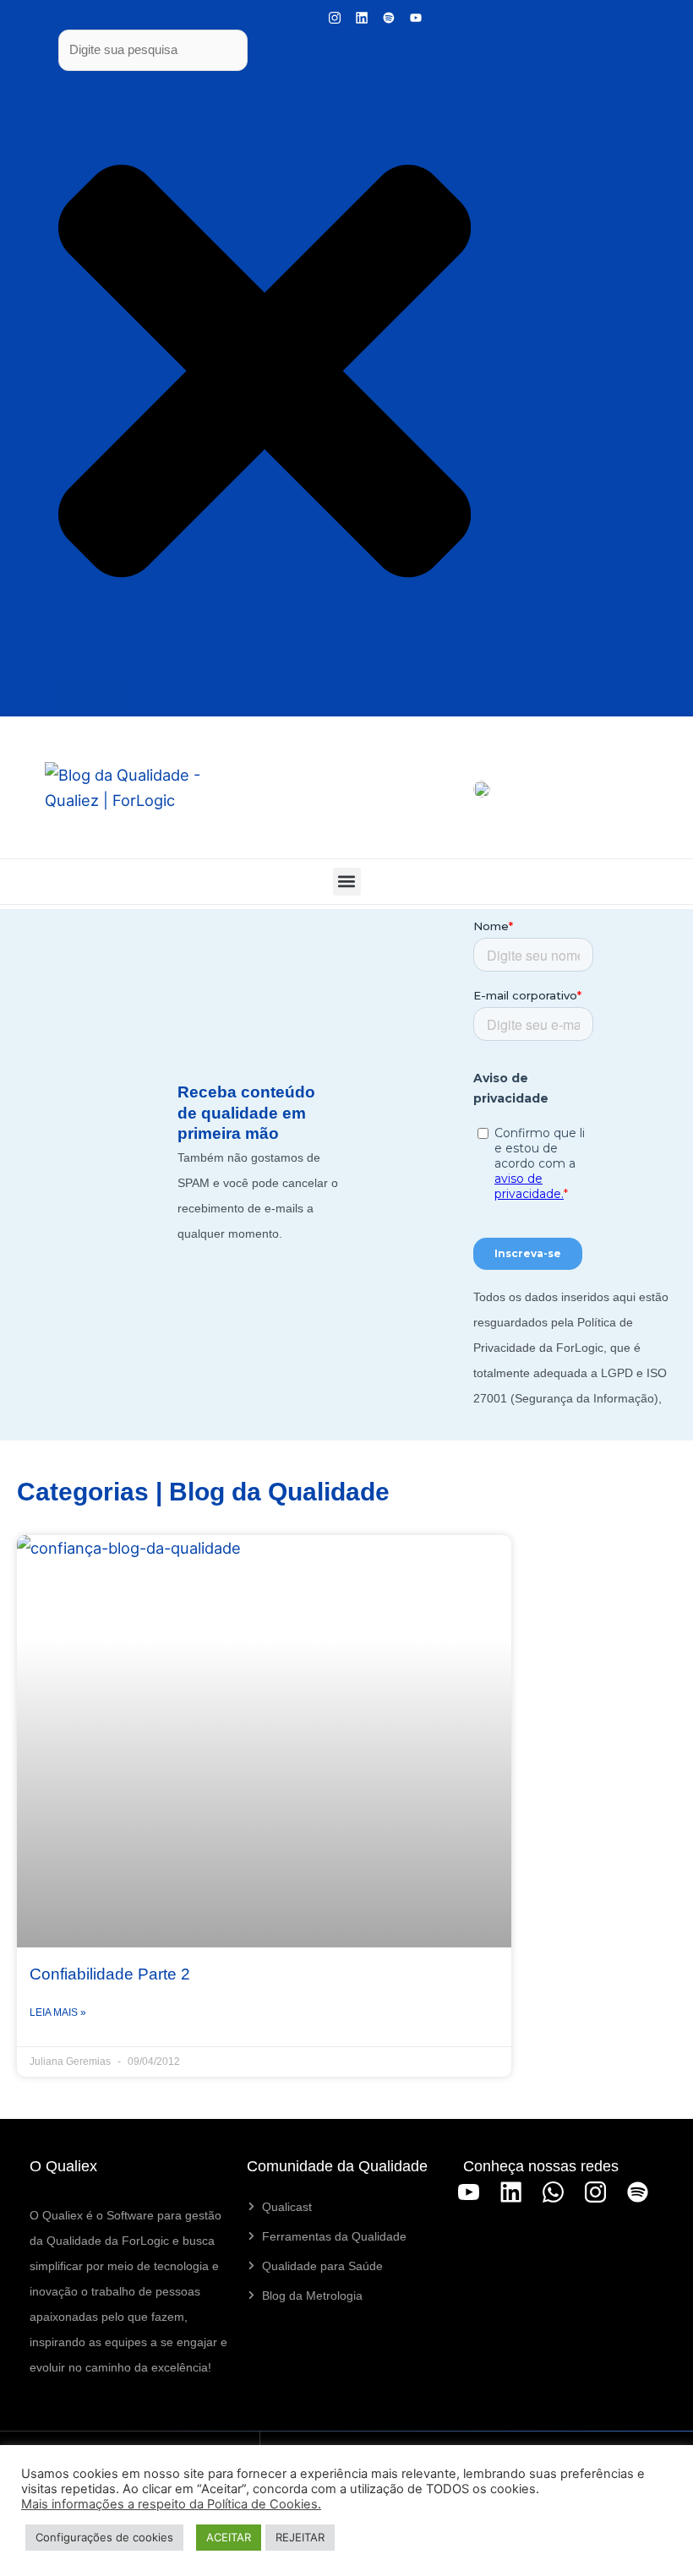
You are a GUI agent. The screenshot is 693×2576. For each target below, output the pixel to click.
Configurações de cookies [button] (104, 2537)
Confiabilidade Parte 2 (110, 1974)
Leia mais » (58, 2012)
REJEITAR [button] (300, 2537)
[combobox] (153, 50)
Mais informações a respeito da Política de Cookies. (171, 2504)
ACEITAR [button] (229, 2537)
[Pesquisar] (92, 694)
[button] (347, 882)
